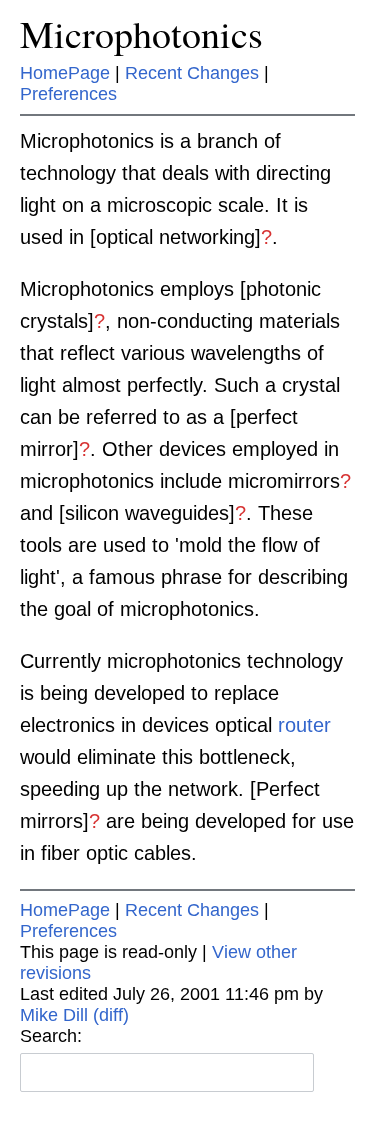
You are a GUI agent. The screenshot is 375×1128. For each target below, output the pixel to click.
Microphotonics (141, 33)
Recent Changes (192, 73)
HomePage (65, 73)
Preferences (68, 94)
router (304, 725)
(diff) (111, 1015)
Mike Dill (54, 1015)
